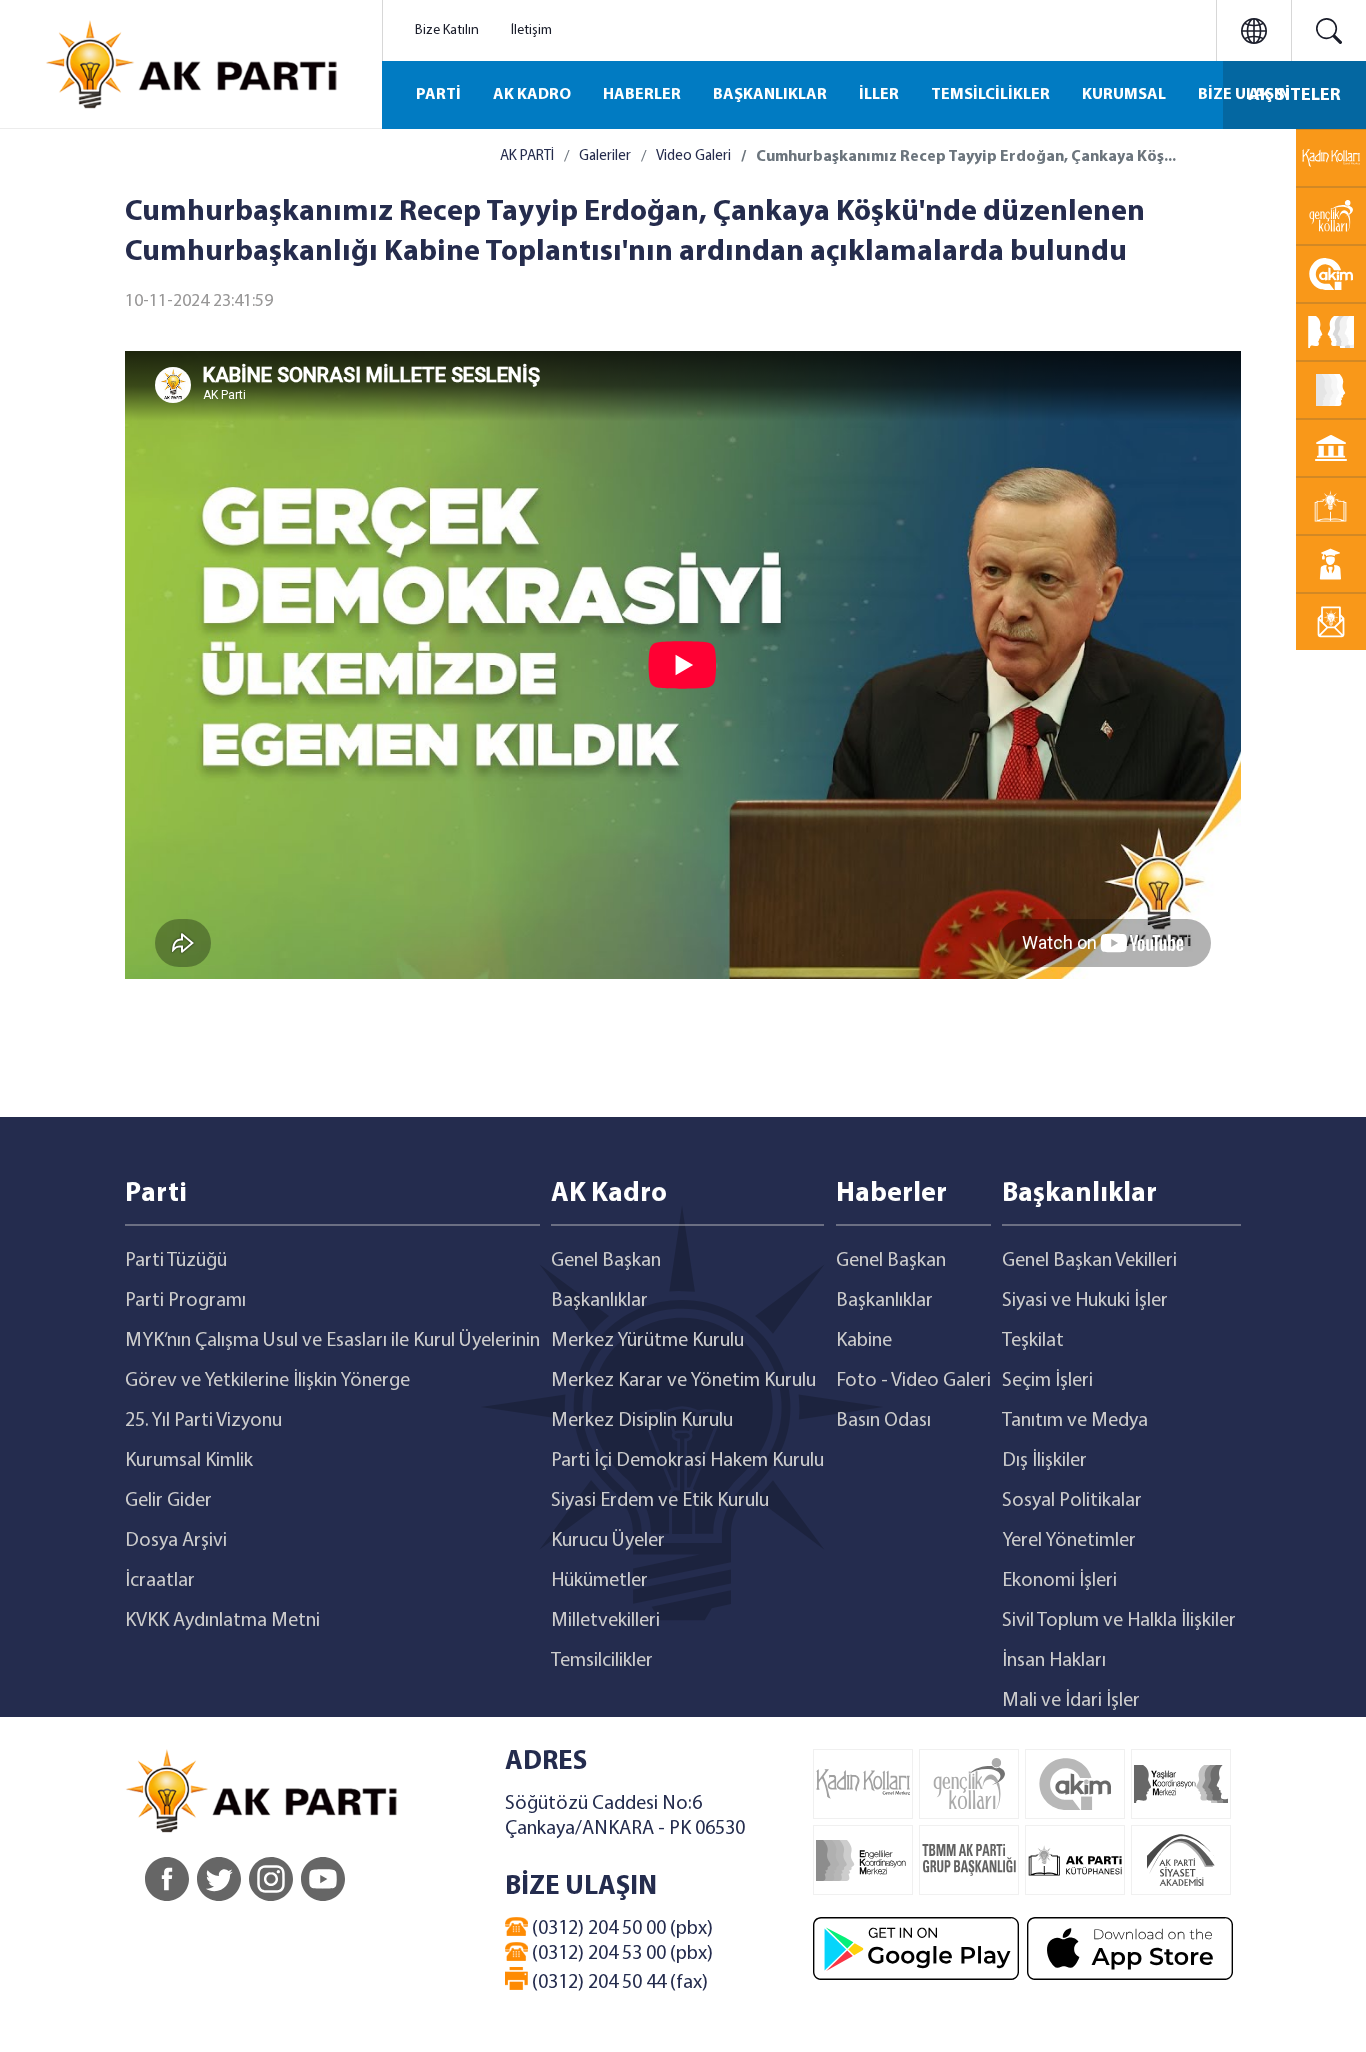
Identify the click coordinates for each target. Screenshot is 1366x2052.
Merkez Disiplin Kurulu (642, 1421)
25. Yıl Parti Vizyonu (203, 1421)
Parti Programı (185, 1301)
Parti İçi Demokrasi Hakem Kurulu (687, 1461)
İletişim (531, 30)
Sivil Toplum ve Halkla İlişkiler (1119, 1621)
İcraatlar (160, 1581)
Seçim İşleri (1047, 1381)
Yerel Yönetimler (1069, 1541)
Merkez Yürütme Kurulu (647, 1341)
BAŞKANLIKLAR (770, 95)
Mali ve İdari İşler (1071, 1701)
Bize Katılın (447, 30)
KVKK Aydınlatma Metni (222, 1621)
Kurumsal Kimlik (189, 1461)
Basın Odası (883, 1421)
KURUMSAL (1124, 95)
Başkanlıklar (599, 1301)
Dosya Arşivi (176, 1541)
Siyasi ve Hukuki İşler (1085, 1301)
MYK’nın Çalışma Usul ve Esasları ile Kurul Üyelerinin (332, 1341)
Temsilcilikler (602, 1661)
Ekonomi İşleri (1059, 1581)
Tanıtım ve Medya (1075, 1421)
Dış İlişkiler (1044, 1461)
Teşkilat (1033, 1341)
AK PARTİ (527, 156)
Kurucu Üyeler (608, 1541)
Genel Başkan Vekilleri (1089, 1261)
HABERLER (642, 95)
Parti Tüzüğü (176, 1261)
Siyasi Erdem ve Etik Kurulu (660, 1501)
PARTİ (438, 95)
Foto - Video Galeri (913, 1381)
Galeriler (605, 156)
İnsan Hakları (1054, 1661)
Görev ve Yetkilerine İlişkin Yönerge (267, 1381)
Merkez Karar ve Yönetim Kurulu (683, 1381)
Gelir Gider (168, 1501)
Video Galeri (693, 156)
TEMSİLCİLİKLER (990, 95)
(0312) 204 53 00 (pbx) (620, 1954)
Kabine (864, 1341)
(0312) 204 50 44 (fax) (618, 1983)
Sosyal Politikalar (1072, 1501)
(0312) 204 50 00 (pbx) (620, 1929)
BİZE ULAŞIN (1244, 95)
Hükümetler (599, 1581)
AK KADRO (532, 95)
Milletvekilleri (605, 1621)
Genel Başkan (606, 1261)
